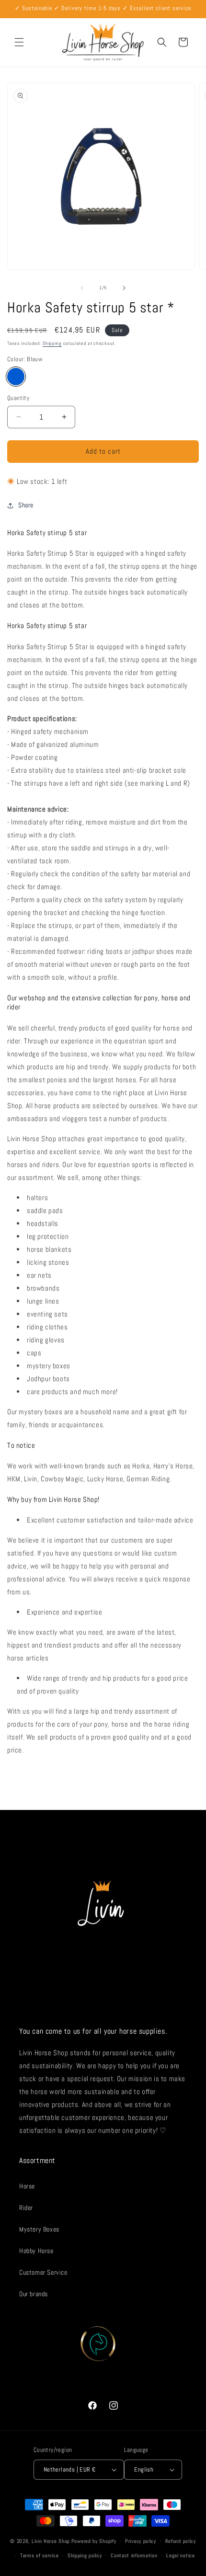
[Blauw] (16, 377)
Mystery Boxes (39, 2229)
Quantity (18, 398)
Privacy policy (141, 2541)
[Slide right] (124, 288)
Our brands (34, 2294)
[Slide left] (82, 288)
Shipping (52, 343)
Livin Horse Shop (51, 2541)
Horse (27, 2186)
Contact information (134, 2555)
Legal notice (180, 2555)
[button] (19, 42)
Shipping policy (85, 2555)
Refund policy (181, 2541)
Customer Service (43, 2272)
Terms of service (39, 2555)
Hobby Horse (36, 2251)
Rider (26, 2208)
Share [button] (26, 505)
